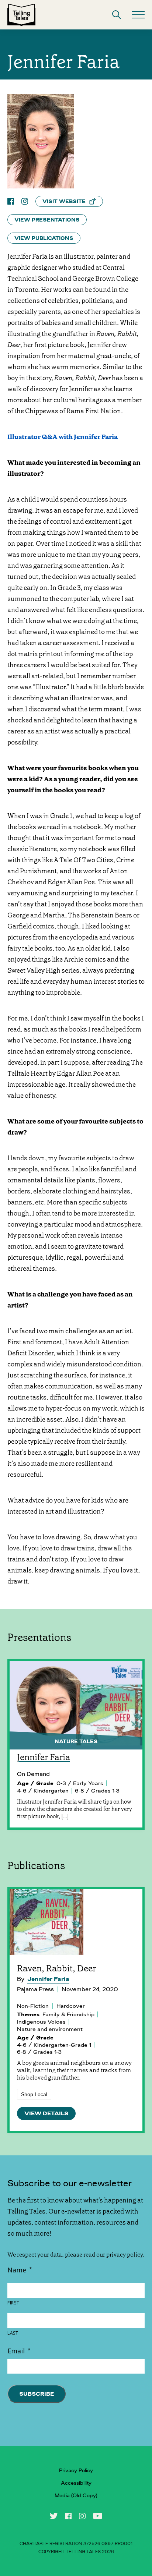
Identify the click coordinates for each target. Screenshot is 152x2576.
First (13, 2303)
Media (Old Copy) (76, 2495)
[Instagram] (25, 201)
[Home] (21, 15)
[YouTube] (98, 2516)
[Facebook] (11, 201)
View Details (46, 2113)
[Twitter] (54, 2516)
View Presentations (47, 220)
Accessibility (76, 2483)
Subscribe (37, 2394)
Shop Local (34, 2094)
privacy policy (125, 2255)
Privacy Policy (76, 2470)
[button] (117, 15)
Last (13, 2333)
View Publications (44, 238)
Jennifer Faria (48, 1979)
